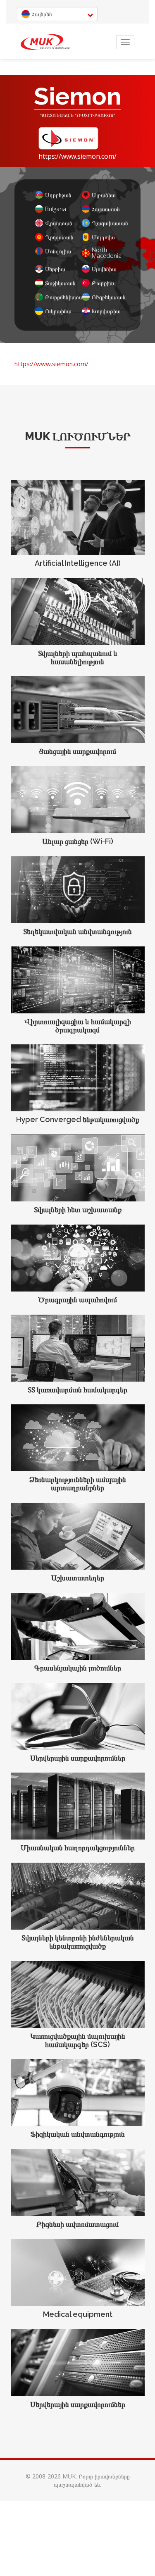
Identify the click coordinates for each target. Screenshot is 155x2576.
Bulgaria (56, 209)
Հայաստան (106, 209)
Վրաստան (59, 223)
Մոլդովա (103, 237)
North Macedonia (106, 253)
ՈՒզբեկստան (106, 297)
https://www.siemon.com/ (77, 156)
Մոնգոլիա (58, 251)
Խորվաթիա (106, 311)
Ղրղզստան (59, 237)
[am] (45, 42)
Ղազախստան (106, 223)
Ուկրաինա (58, 311)
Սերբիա (55, 269)
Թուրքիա (103, 283)
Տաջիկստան (59, 283)
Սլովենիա (104, 269)
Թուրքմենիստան (59, 297)
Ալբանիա (104, 195)
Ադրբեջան (58, 195)
